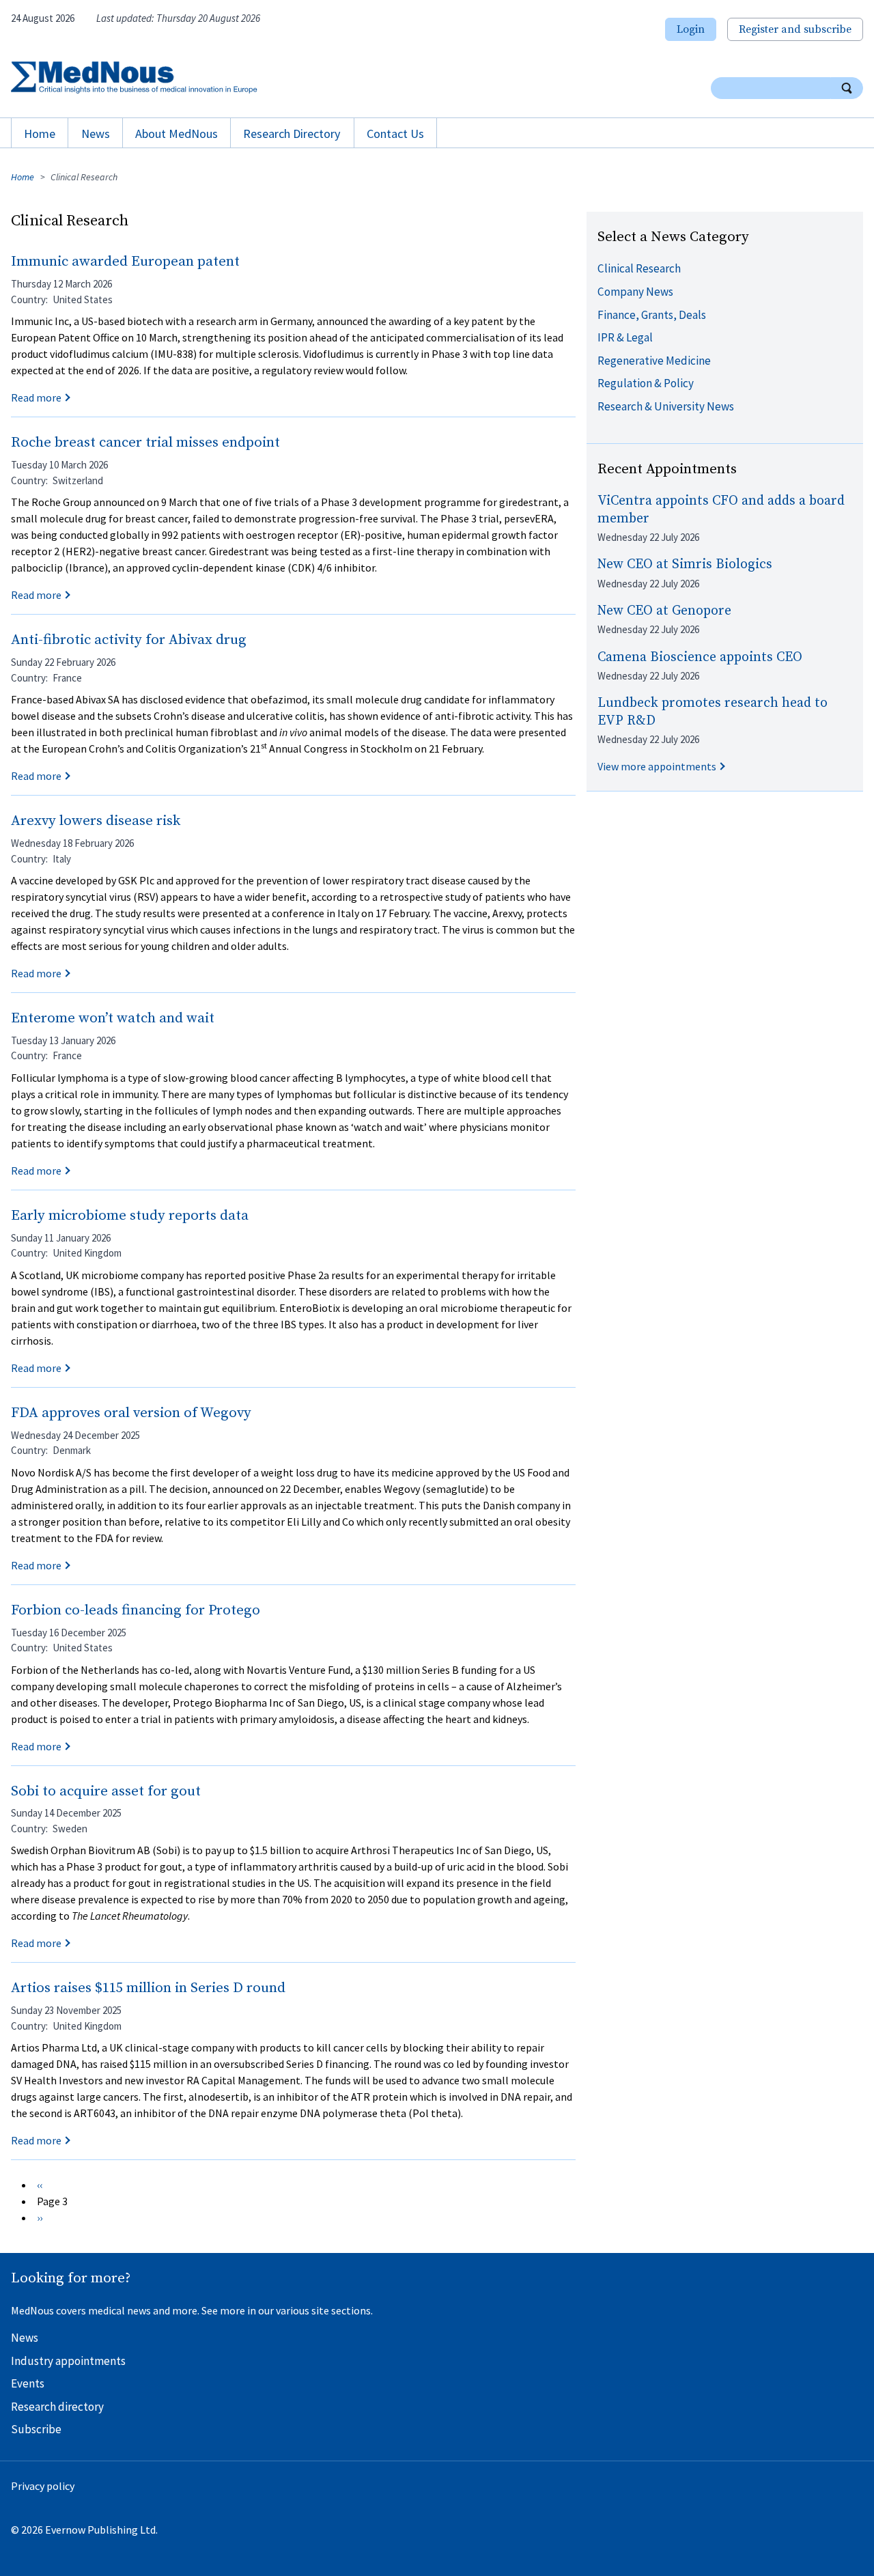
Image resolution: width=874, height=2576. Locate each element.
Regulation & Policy (646, 383)
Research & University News (666, 406)
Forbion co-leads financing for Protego (136, 1610)
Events (28, 2383)
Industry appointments (68, 2361)
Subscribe (36, 2429)
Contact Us (395, 134)
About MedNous (177, 134)
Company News (635, 292)
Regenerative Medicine (654, 361)
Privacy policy (43, 2486)
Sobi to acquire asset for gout (106, 1791)
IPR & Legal (625, 337)
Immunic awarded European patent (125, 262)
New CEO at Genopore (664, 611)
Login (691, 29)
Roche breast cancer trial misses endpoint (145, 443)
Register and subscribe (795, 29)
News (96, 134)
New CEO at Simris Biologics (685, 564)
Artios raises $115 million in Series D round (148, 1988)
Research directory (57, 2407)
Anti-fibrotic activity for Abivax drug (129, 640)
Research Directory (292, 134)
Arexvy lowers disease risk (96, 821)
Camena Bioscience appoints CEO (700, 657)
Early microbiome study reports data (130, 1216)
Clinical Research (639, 268)
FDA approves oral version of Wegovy (131, 1413)
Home (40, 134)
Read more (36, 397)
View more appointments (657, 766)
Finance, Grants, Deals (652, 315)
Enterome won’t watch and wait (113, 1018)
